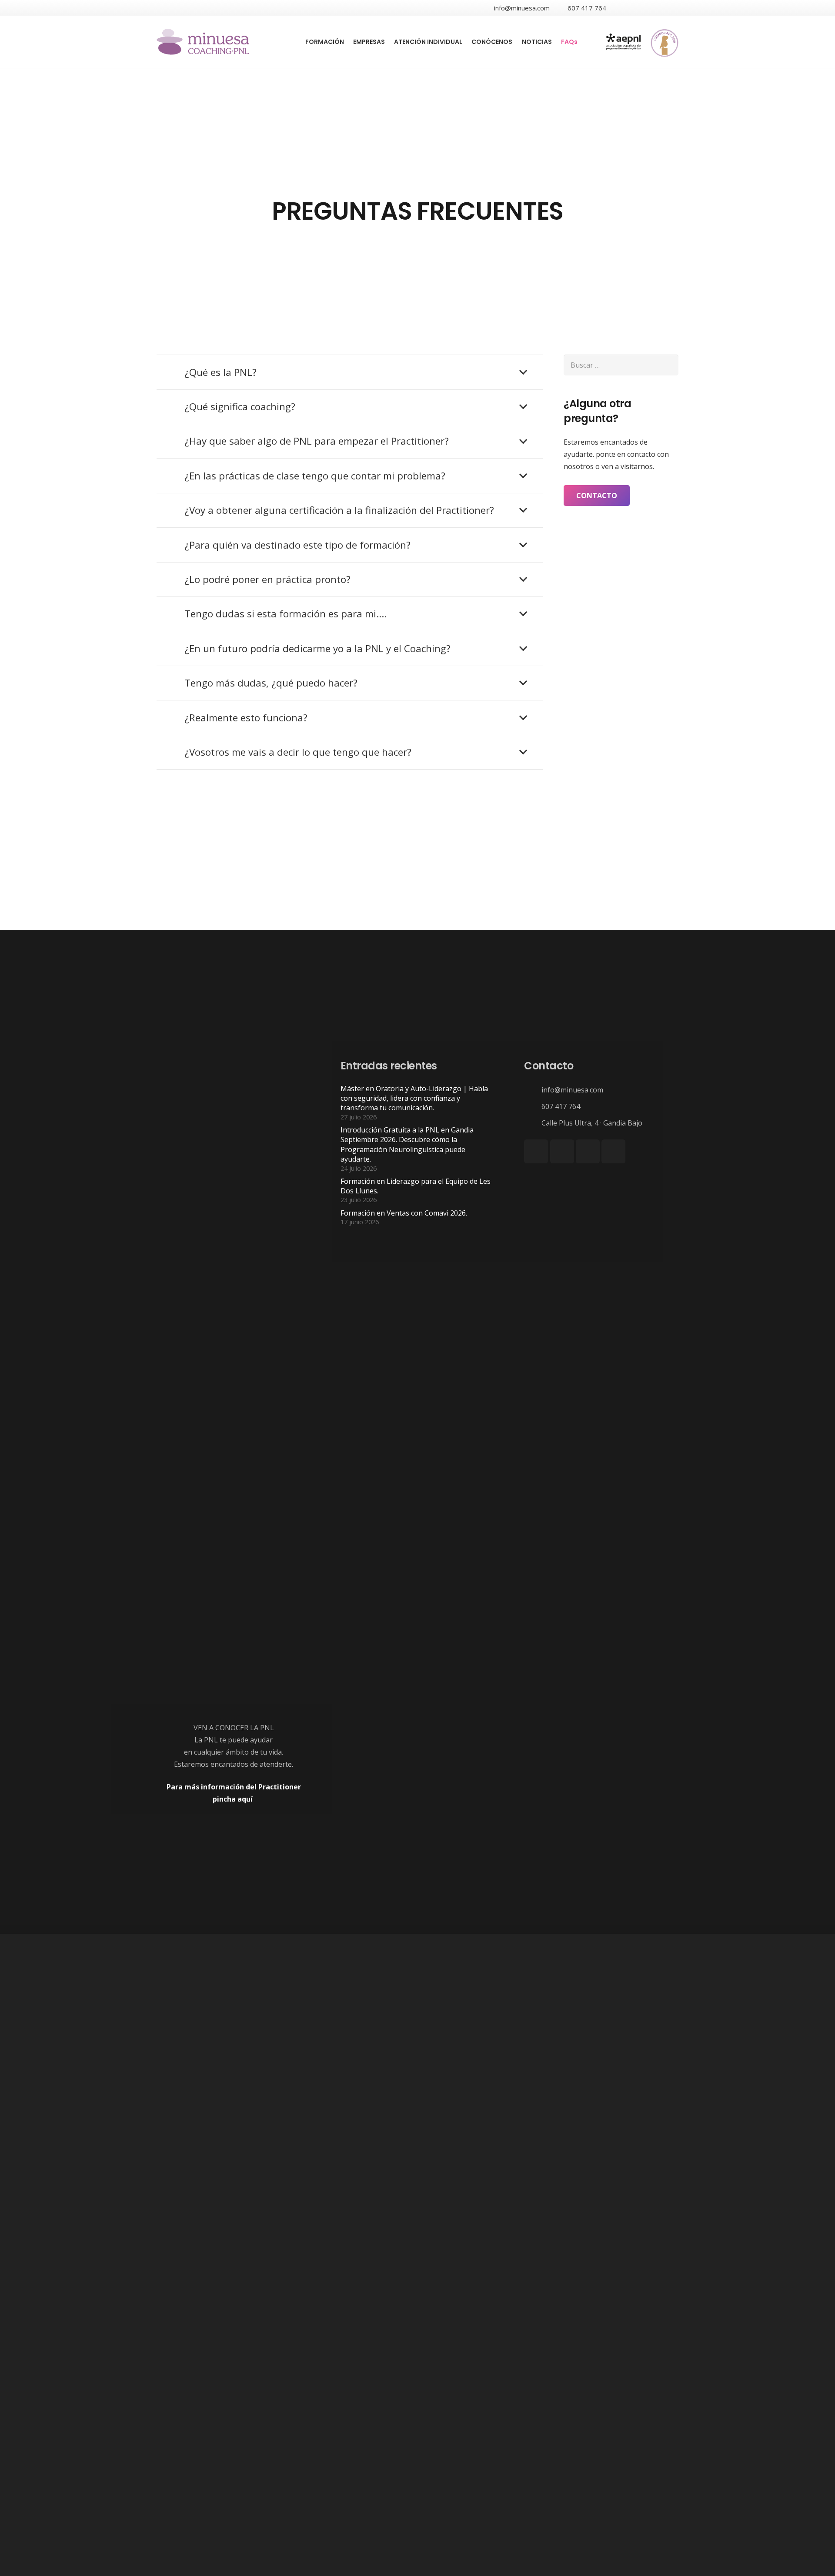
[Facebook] (624, 8)
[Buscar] (587, 42)
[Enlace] (203, 42)
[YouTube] (655, 8)
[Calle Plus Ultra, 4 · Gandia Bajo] (533, 1123)
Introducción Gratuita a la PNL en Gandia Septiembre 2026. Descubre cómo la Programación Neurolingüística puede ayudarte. (407, 1144)
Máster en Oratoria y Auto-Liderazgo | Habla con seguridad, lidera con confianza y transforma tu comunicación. (414, 1098)
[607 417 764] (533, 1106)
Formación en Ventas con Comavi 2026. (404, 1213)
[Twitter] (639, 8)
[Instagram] (671, 8)
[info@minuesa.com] (533, 1090)
